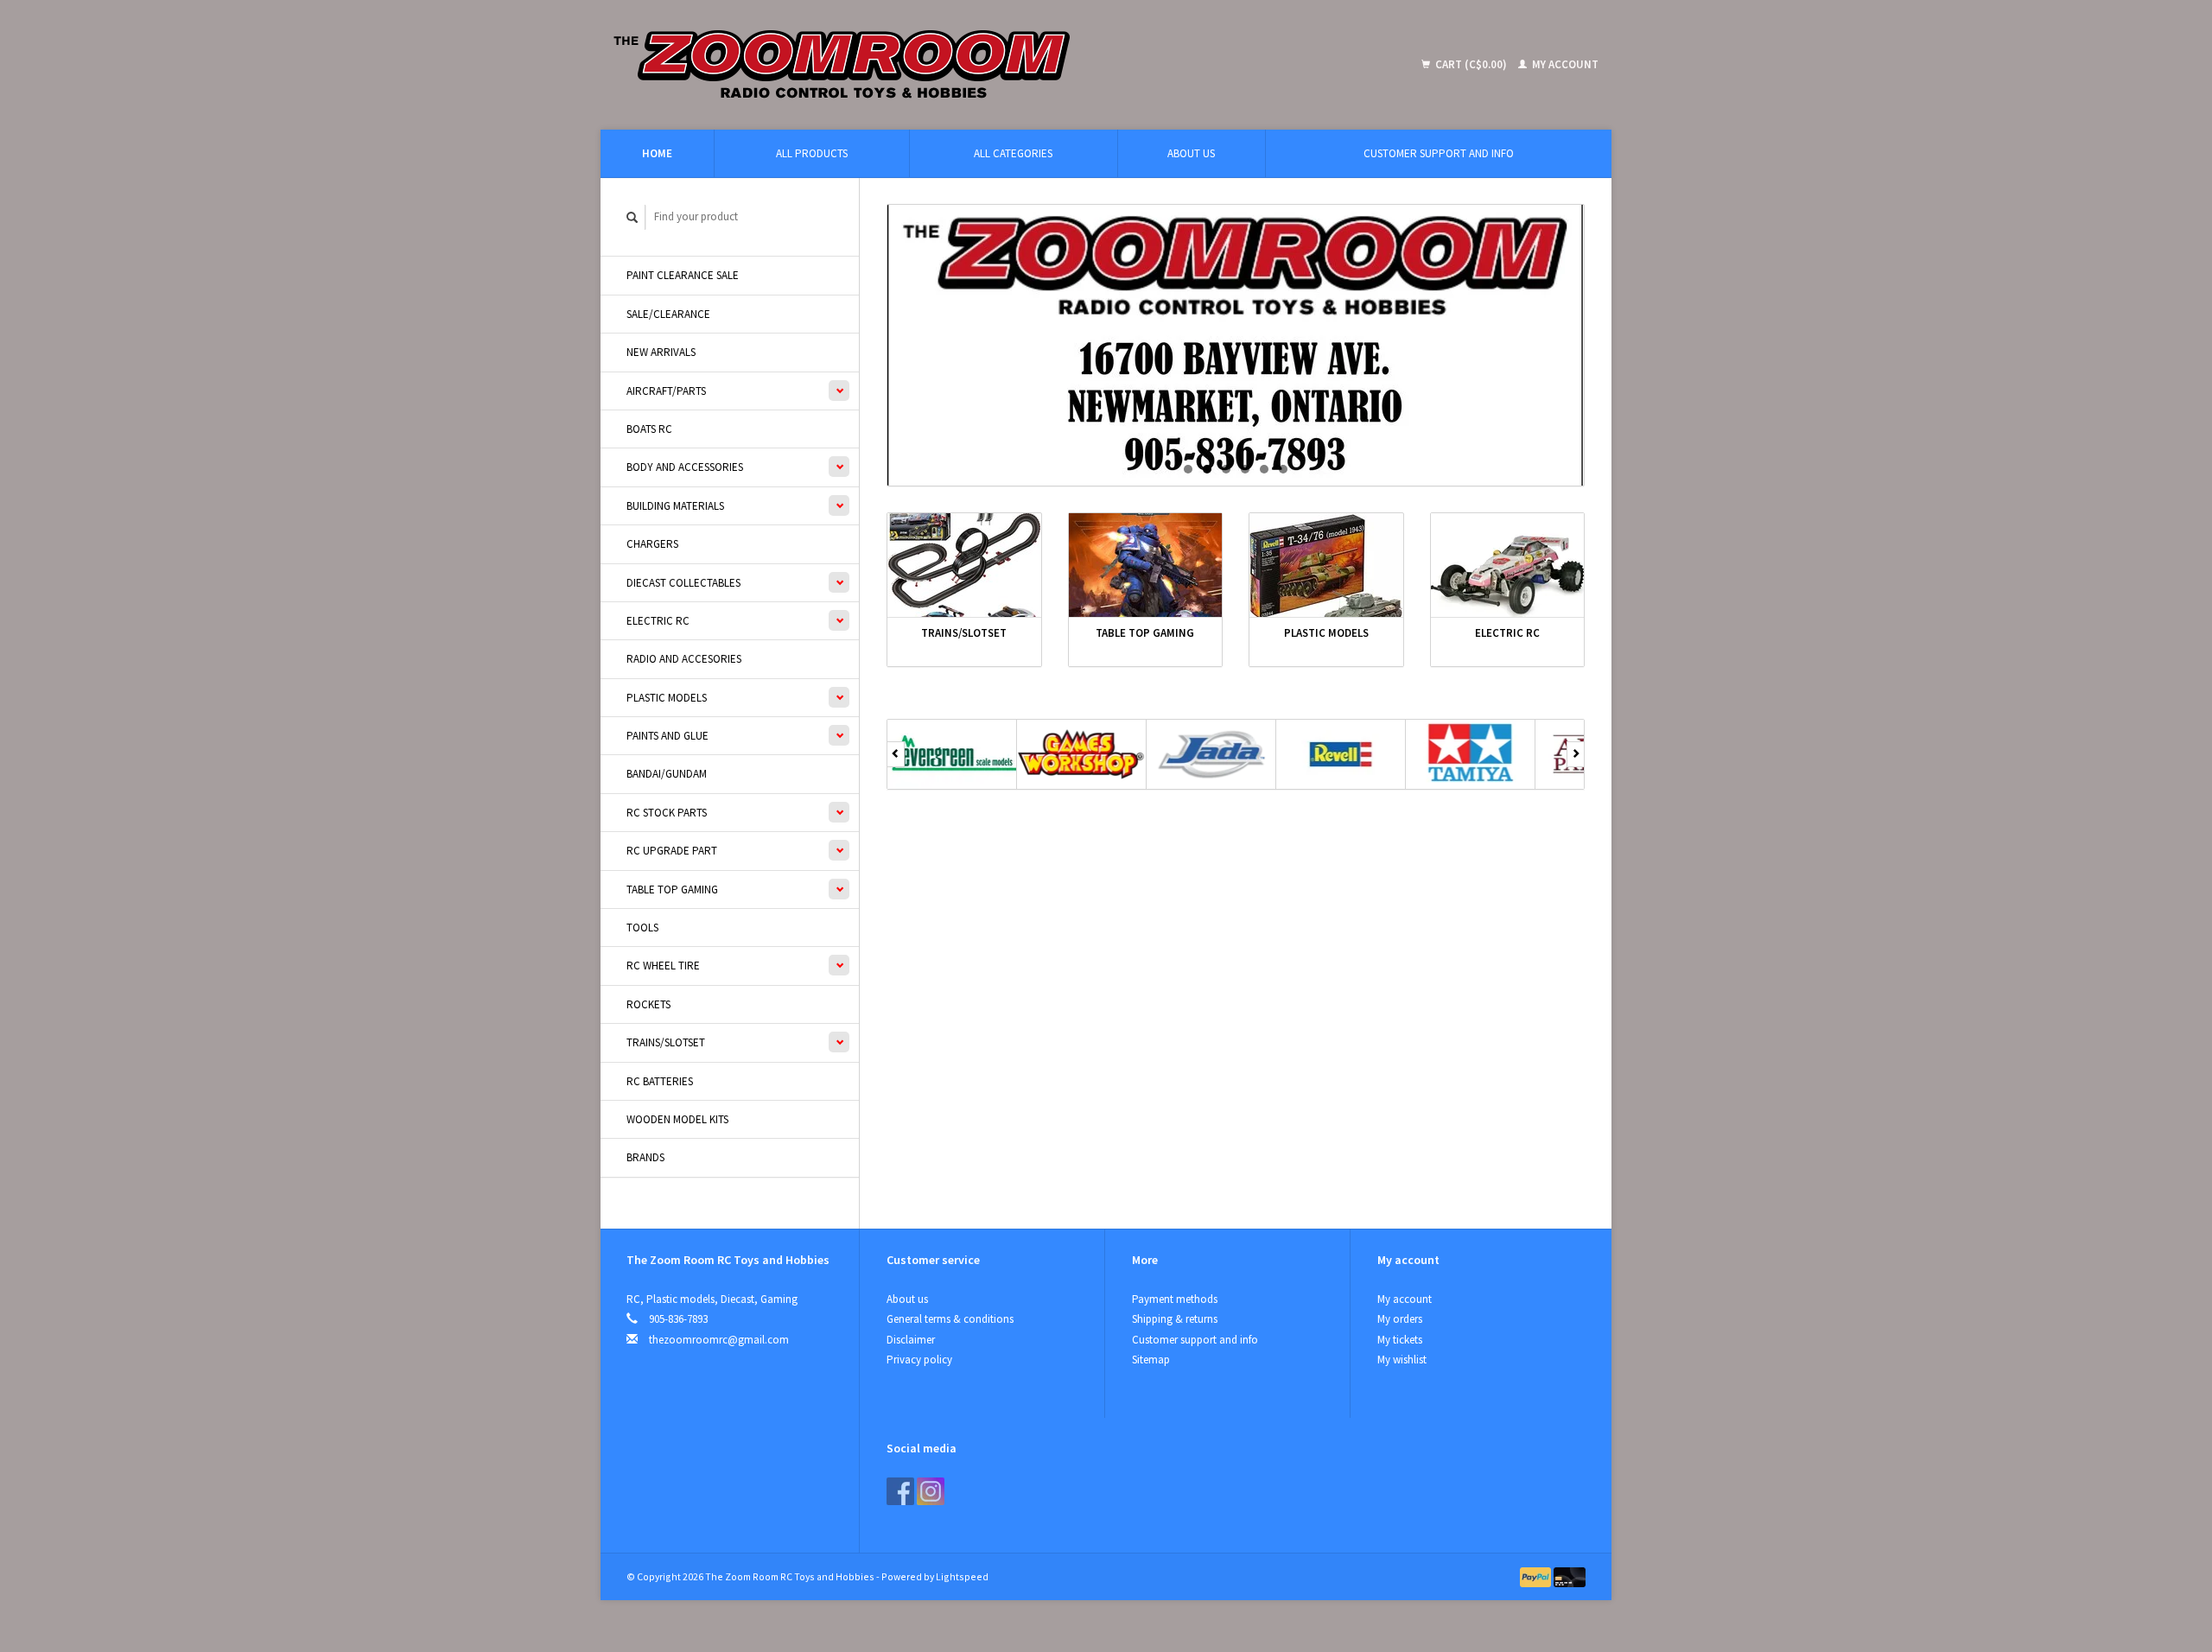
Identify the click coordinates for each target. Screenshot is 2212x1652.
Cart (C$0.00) (1471, 64)
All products (812, 153)
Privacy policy (919, 1360)
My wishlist (1402, 1360)
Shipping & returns (1175, 1319)
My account (1564, 64)
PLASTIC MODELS (667, 698)
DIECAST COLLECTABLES (683, 583)
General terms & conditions (950, 1319)
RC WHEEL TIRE (663, 966)
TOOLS (642, 928)
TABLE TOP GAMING (672, 890)
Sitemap (1151, 1360)
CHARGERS (652, 544)
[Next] (1576, 754)
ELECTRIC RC (658, 621)
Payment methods (1175, 1299)
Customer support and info (1439, 153)
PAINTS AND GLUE (667, 736)
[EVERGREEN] (952, 754)
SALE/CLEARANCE (668, 314)
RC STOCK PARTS (667, 813)
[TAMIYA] (1471, 754)
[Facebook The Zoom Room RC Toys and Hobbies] (900, 1491)
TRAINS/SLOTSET (666, 1042)
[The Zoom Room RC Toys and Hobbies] (968, 65)
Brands (645, 1157)
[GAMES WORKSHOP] (1082, 754)
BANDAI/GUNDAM (667, 774)
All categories (1013, 153)
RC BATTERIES (660, 1081)
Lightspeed (962, 1576)
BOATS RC (649, 429)
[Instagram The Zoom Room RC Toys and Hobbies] (931, 1491)
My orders (1400, 1319)
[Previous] (896, 754)
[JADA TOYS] (1211, 754)
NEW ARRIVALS (661, 352)
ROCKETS (648, 1004)
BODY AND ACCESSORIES (685, 467)
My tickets (1400, 1340)
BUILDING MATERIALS (675, 506)
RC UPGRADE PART (672, 851)
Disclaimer (911, 1340)
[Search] (632, 217)
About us (1191, 153)
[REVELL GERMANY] (1341, 754)
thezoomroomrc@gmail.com (719, 1340)
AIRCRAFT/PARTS (666, 391)
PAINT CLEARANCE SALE (683, 275)
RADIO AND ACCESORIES (684, 659)
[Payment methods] (1537, 1576)
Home (657, 153)
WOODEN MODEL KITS (677, 1119)
